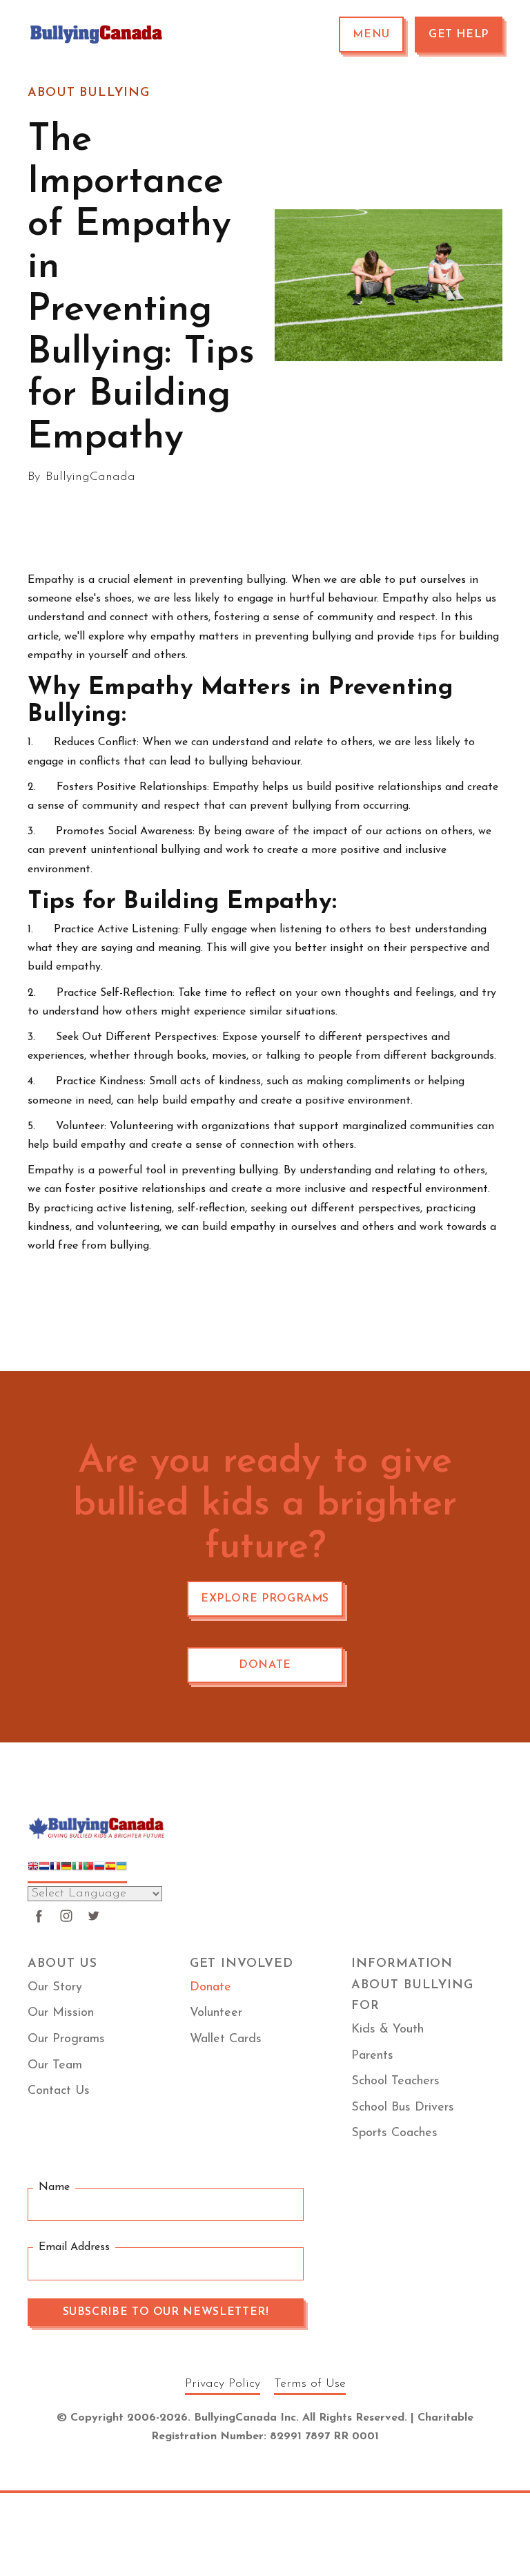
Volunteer (216, 2013)
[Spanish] (110, 1872)
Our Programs (66, 2039)
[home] (97, 35)
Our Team (55, 2066)
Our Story (55, 1988)
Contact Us (59, 2091)
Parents (372, 2056)
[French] (55, 1872)
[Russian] (99, 1872)
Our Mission (61, 2013)
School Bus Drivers (403, 2108)
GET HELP (459, 35)
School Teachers (395, 2082)
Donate (265, 1665)
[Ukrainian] (121, 1872)
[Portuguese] (88, 1872)
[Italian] (77, 1872)
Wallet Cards (226, 2039)
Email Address (74, 2247)
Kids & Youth (387, 2030)
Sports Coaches (394, 2133)
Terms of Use (310, 2384)
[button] (371, 35)
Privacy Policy (223, 2384)
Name (54, 2187)
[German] (66, 1872)
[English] (33, 1872)
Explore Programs (265, 1599)
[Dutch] (44, 1872)
